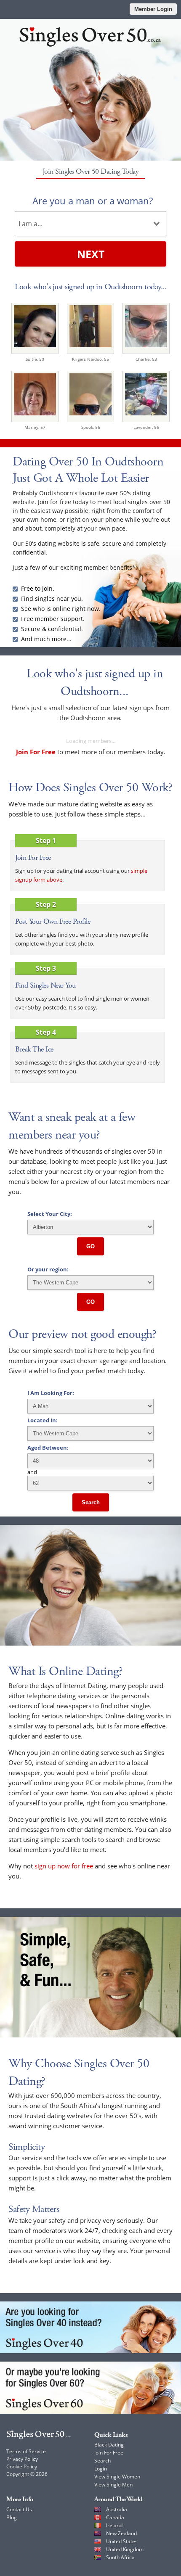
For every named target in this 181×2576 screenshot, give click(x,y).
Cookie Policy (22, 2466)
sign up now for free (64, 1866)
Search (91, 1502)
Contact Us (19, 2509)
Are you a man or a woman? (93, 201)
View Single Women (117, 2477)
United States (122, 2541)
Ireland (114, 2525)
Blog (12, 2517)
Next (91, 254)
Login (101, 2469)
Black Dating (109, 2445)
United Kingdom (125, 2549)
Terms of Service (26, 2451)
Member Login (153, 9)
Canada (115, 2517)
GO (90, 1246)
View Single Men (113, 2485)
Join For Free (109, 2453)
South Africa (120, 2557)
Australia (117, 2509)
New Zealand (121, 2533)
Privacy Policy (22, 2459)
